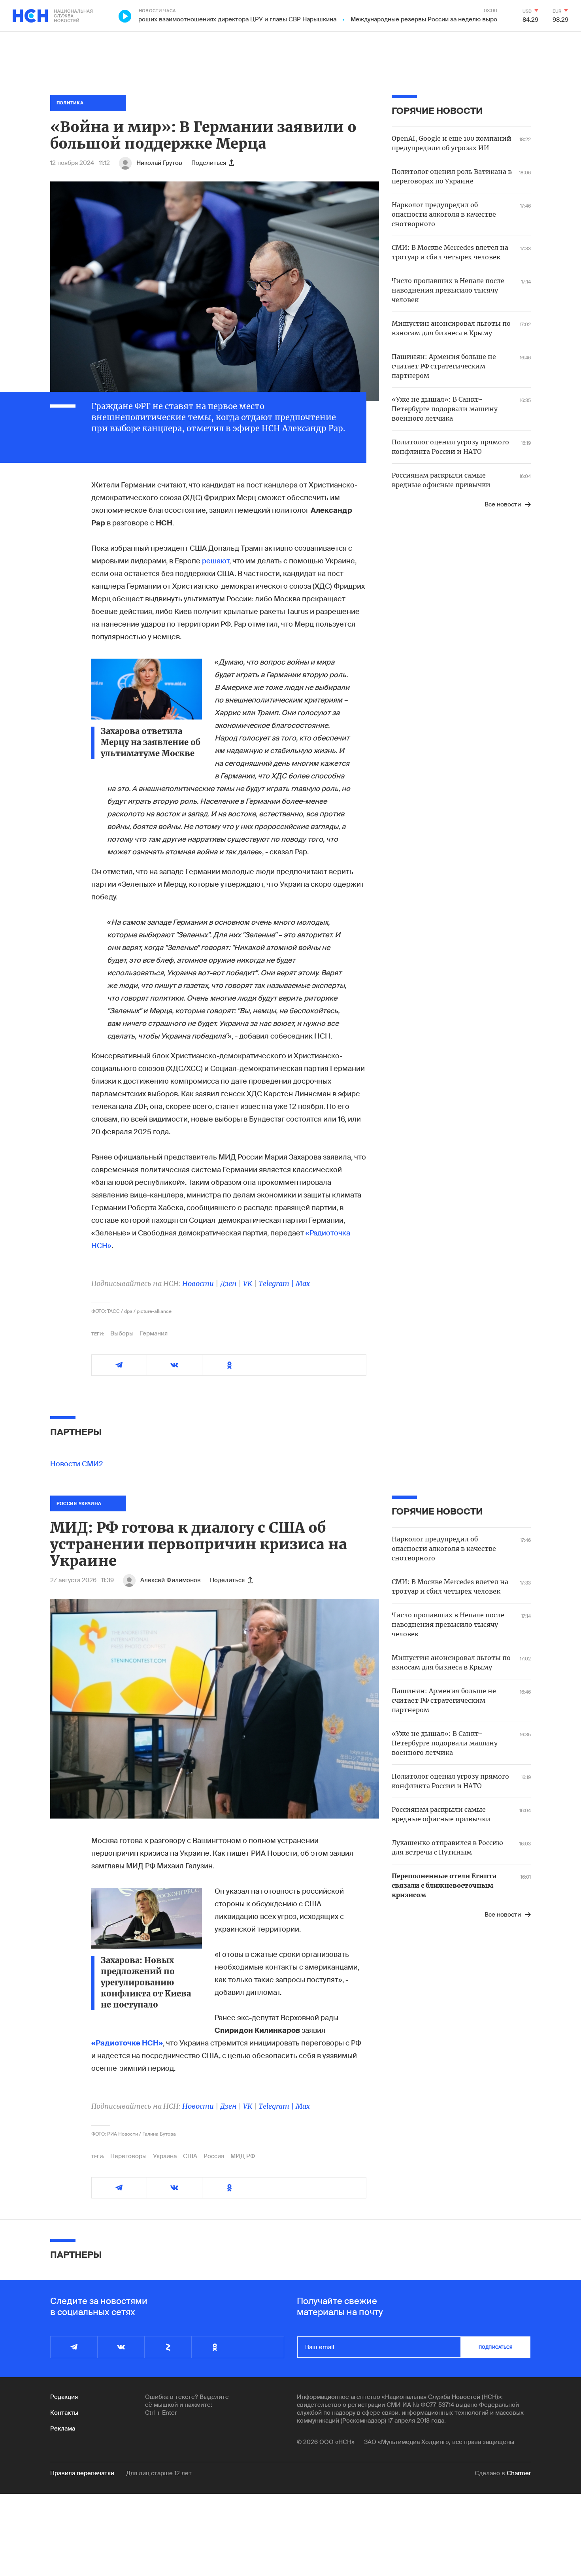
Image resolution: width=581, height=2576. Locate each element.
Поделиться (209, 163)
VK (248, 1283)
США (190, 2156)
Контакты (64, 2413)
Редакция (64, 2397)
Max (303, 1283)
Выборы (122, 1333)
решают (216, 561)
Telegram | (277, 1283)
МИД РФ (243, 2156)
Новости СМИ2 (77, 1464)
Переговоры (128, 2156)
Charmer (519, 2473)
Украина (165, 2156)
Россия (214, 2156)
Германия (154, 1333)
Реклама (63, 2429)
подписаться (496, 2347)
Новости (198, 1283)
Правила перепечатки (82, 2473)
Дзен (228, 1283)
